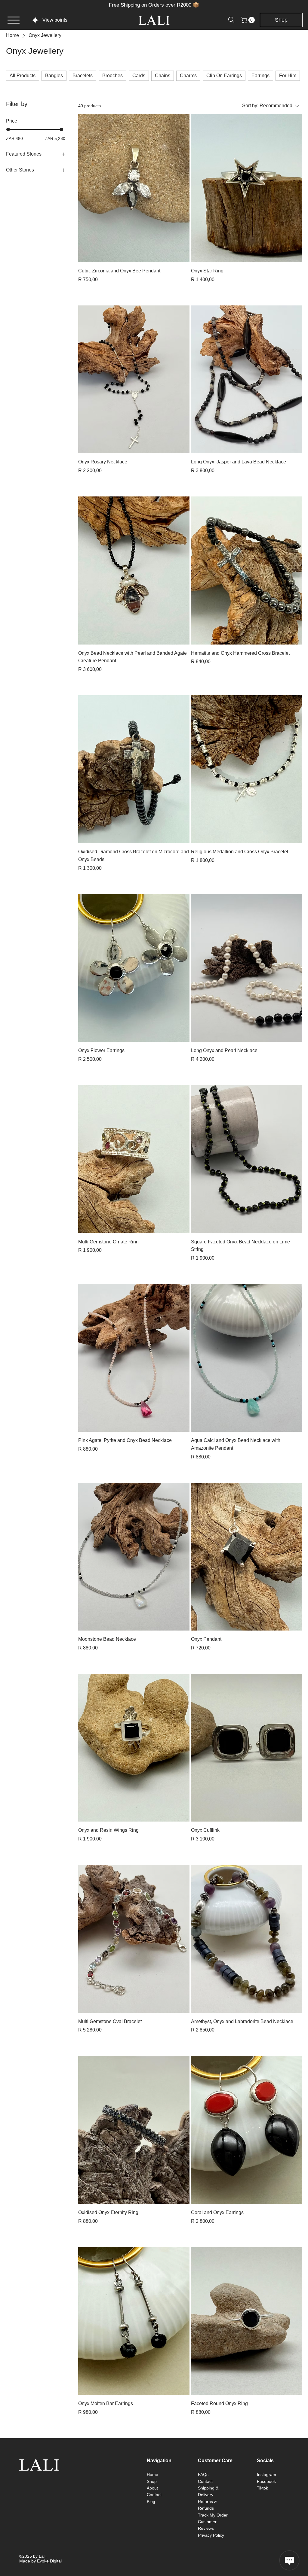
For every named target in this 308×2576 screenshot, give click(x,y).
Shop (152, 2481)
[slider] (8, 129)
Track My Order (213, 2515)
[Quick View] (134, 188)
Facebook (266, 2481)
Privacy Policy (211, 2535)
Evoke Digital (49, 2561)
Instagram (266, 2474)
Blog (151, 2502)
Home (152, 2474)
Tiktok (262, 2488)
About (152, 2488)
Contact (154, 2495)
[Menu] (14, 20)
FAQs (203, 2474)
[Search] (231, 20)
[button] (248, 20)
